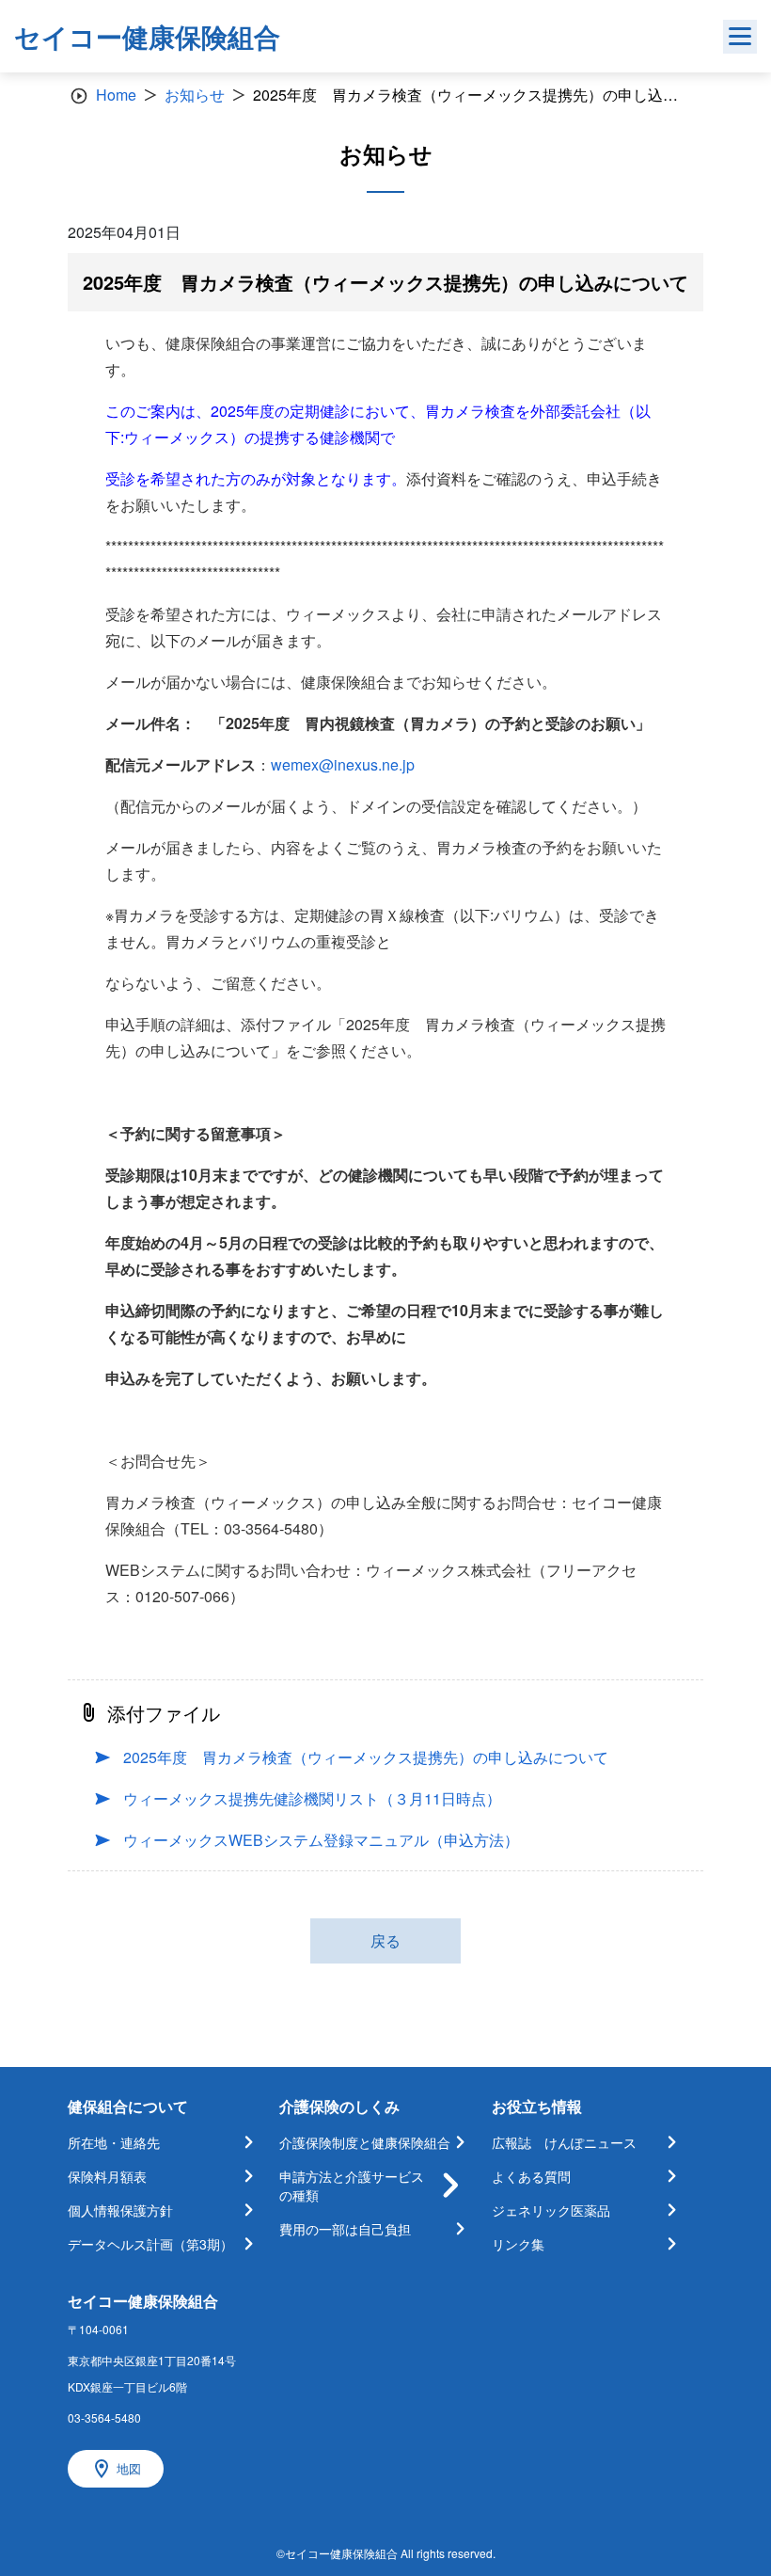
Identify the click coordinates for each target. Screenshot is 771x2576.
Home (116, 95)
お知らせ (195, 95)
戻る (385, 1940)
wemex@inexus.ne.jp (343, 764)
